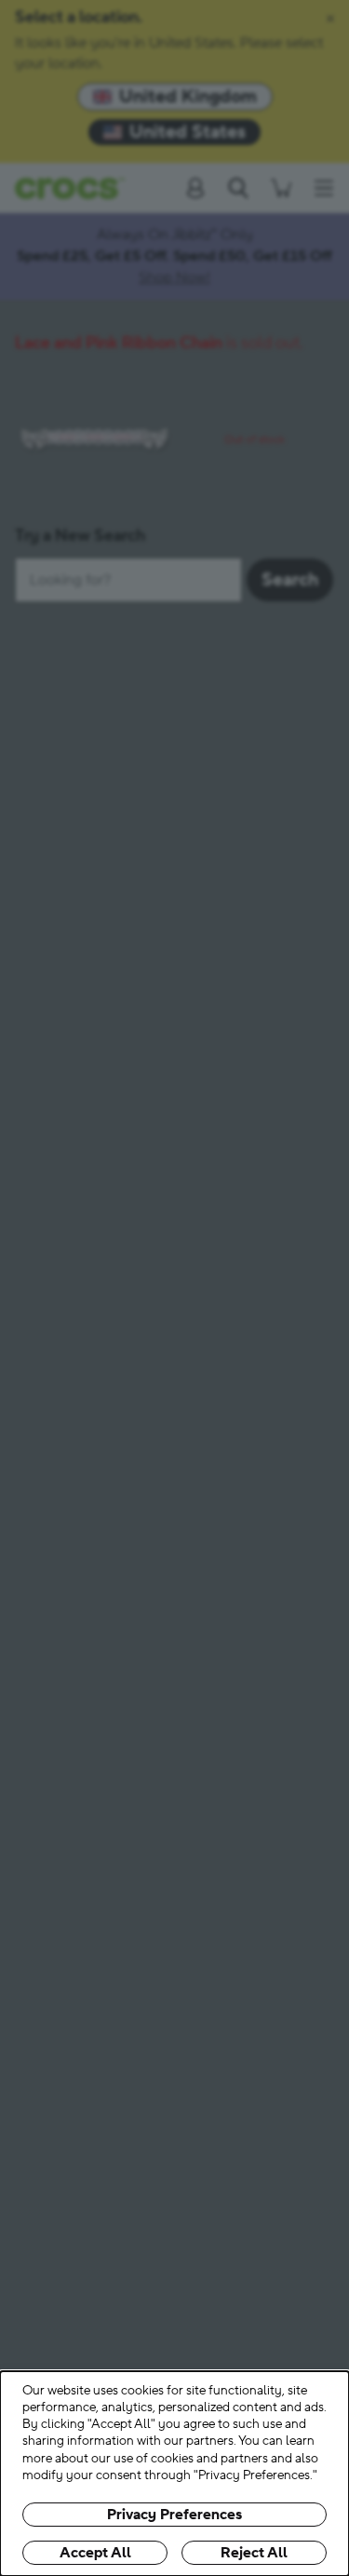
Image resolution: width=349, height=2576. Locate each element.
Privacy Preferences (174, 2515)
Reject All (254, 2553)
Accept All (95, 2553)
